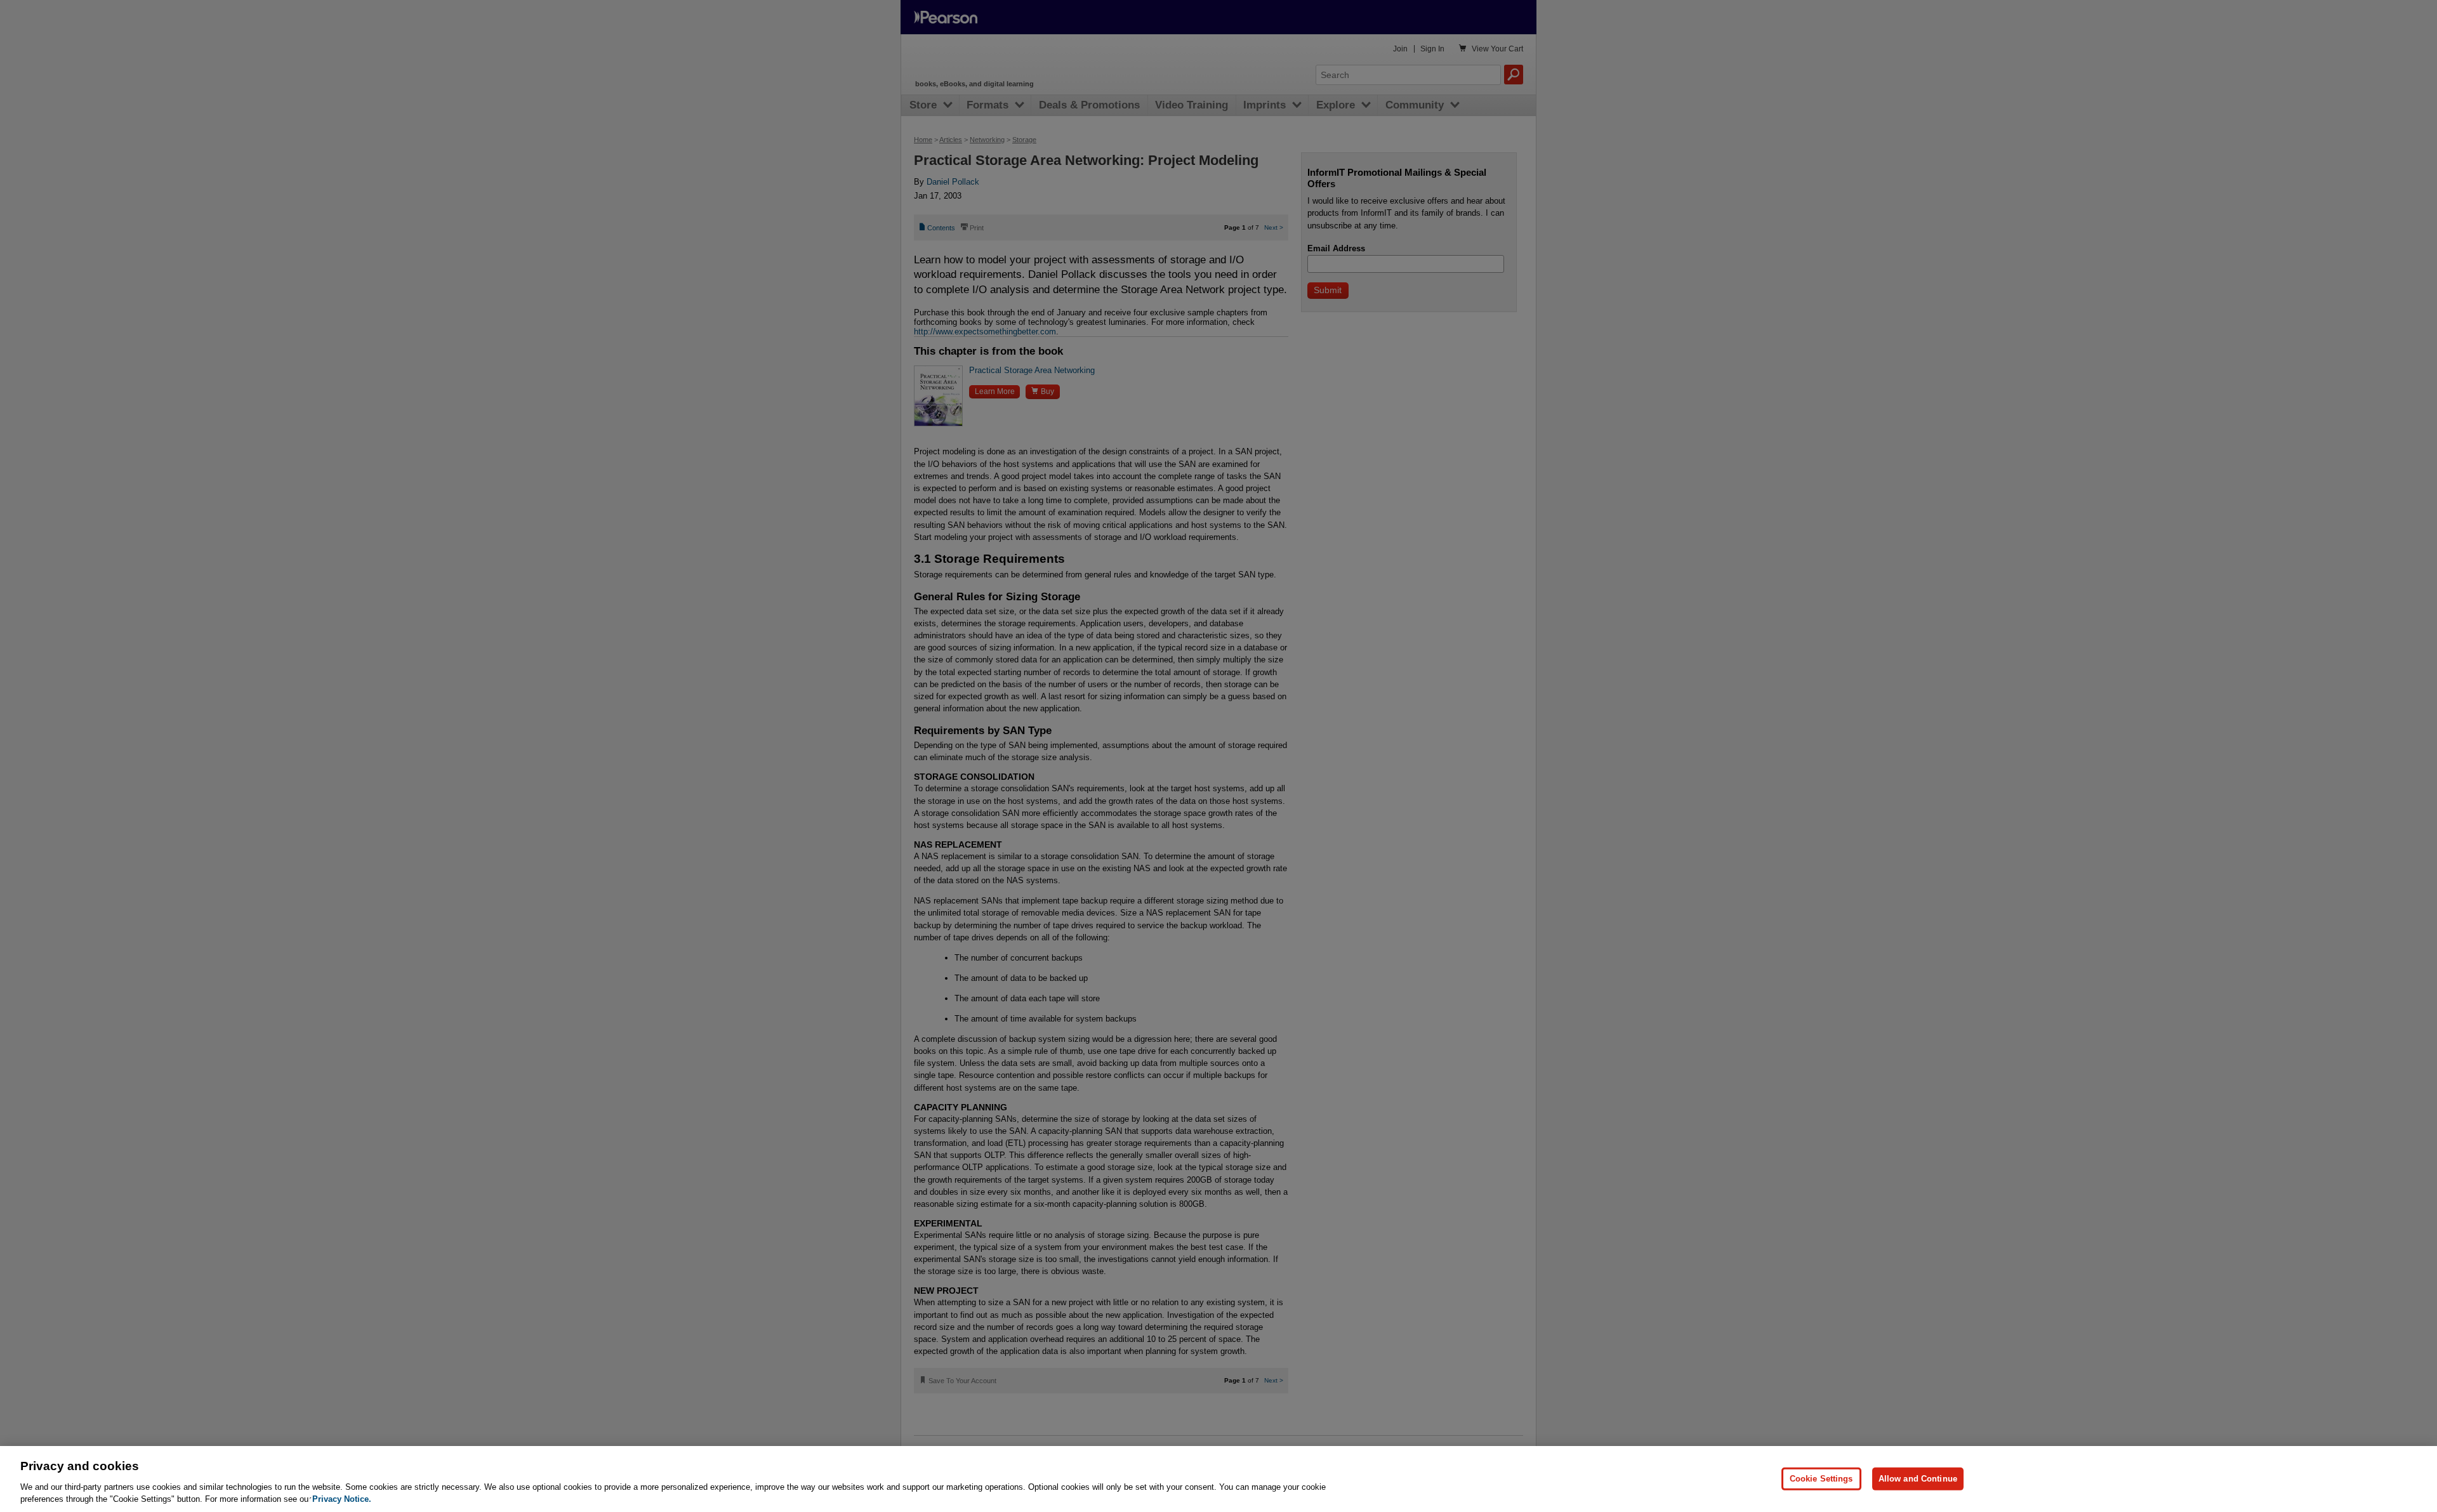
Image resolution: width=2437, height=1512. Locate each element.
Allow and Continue (1918, 1479)
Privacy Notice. (342, 1499)
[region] (1218, 1479)
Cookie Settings (1821, 1479)
